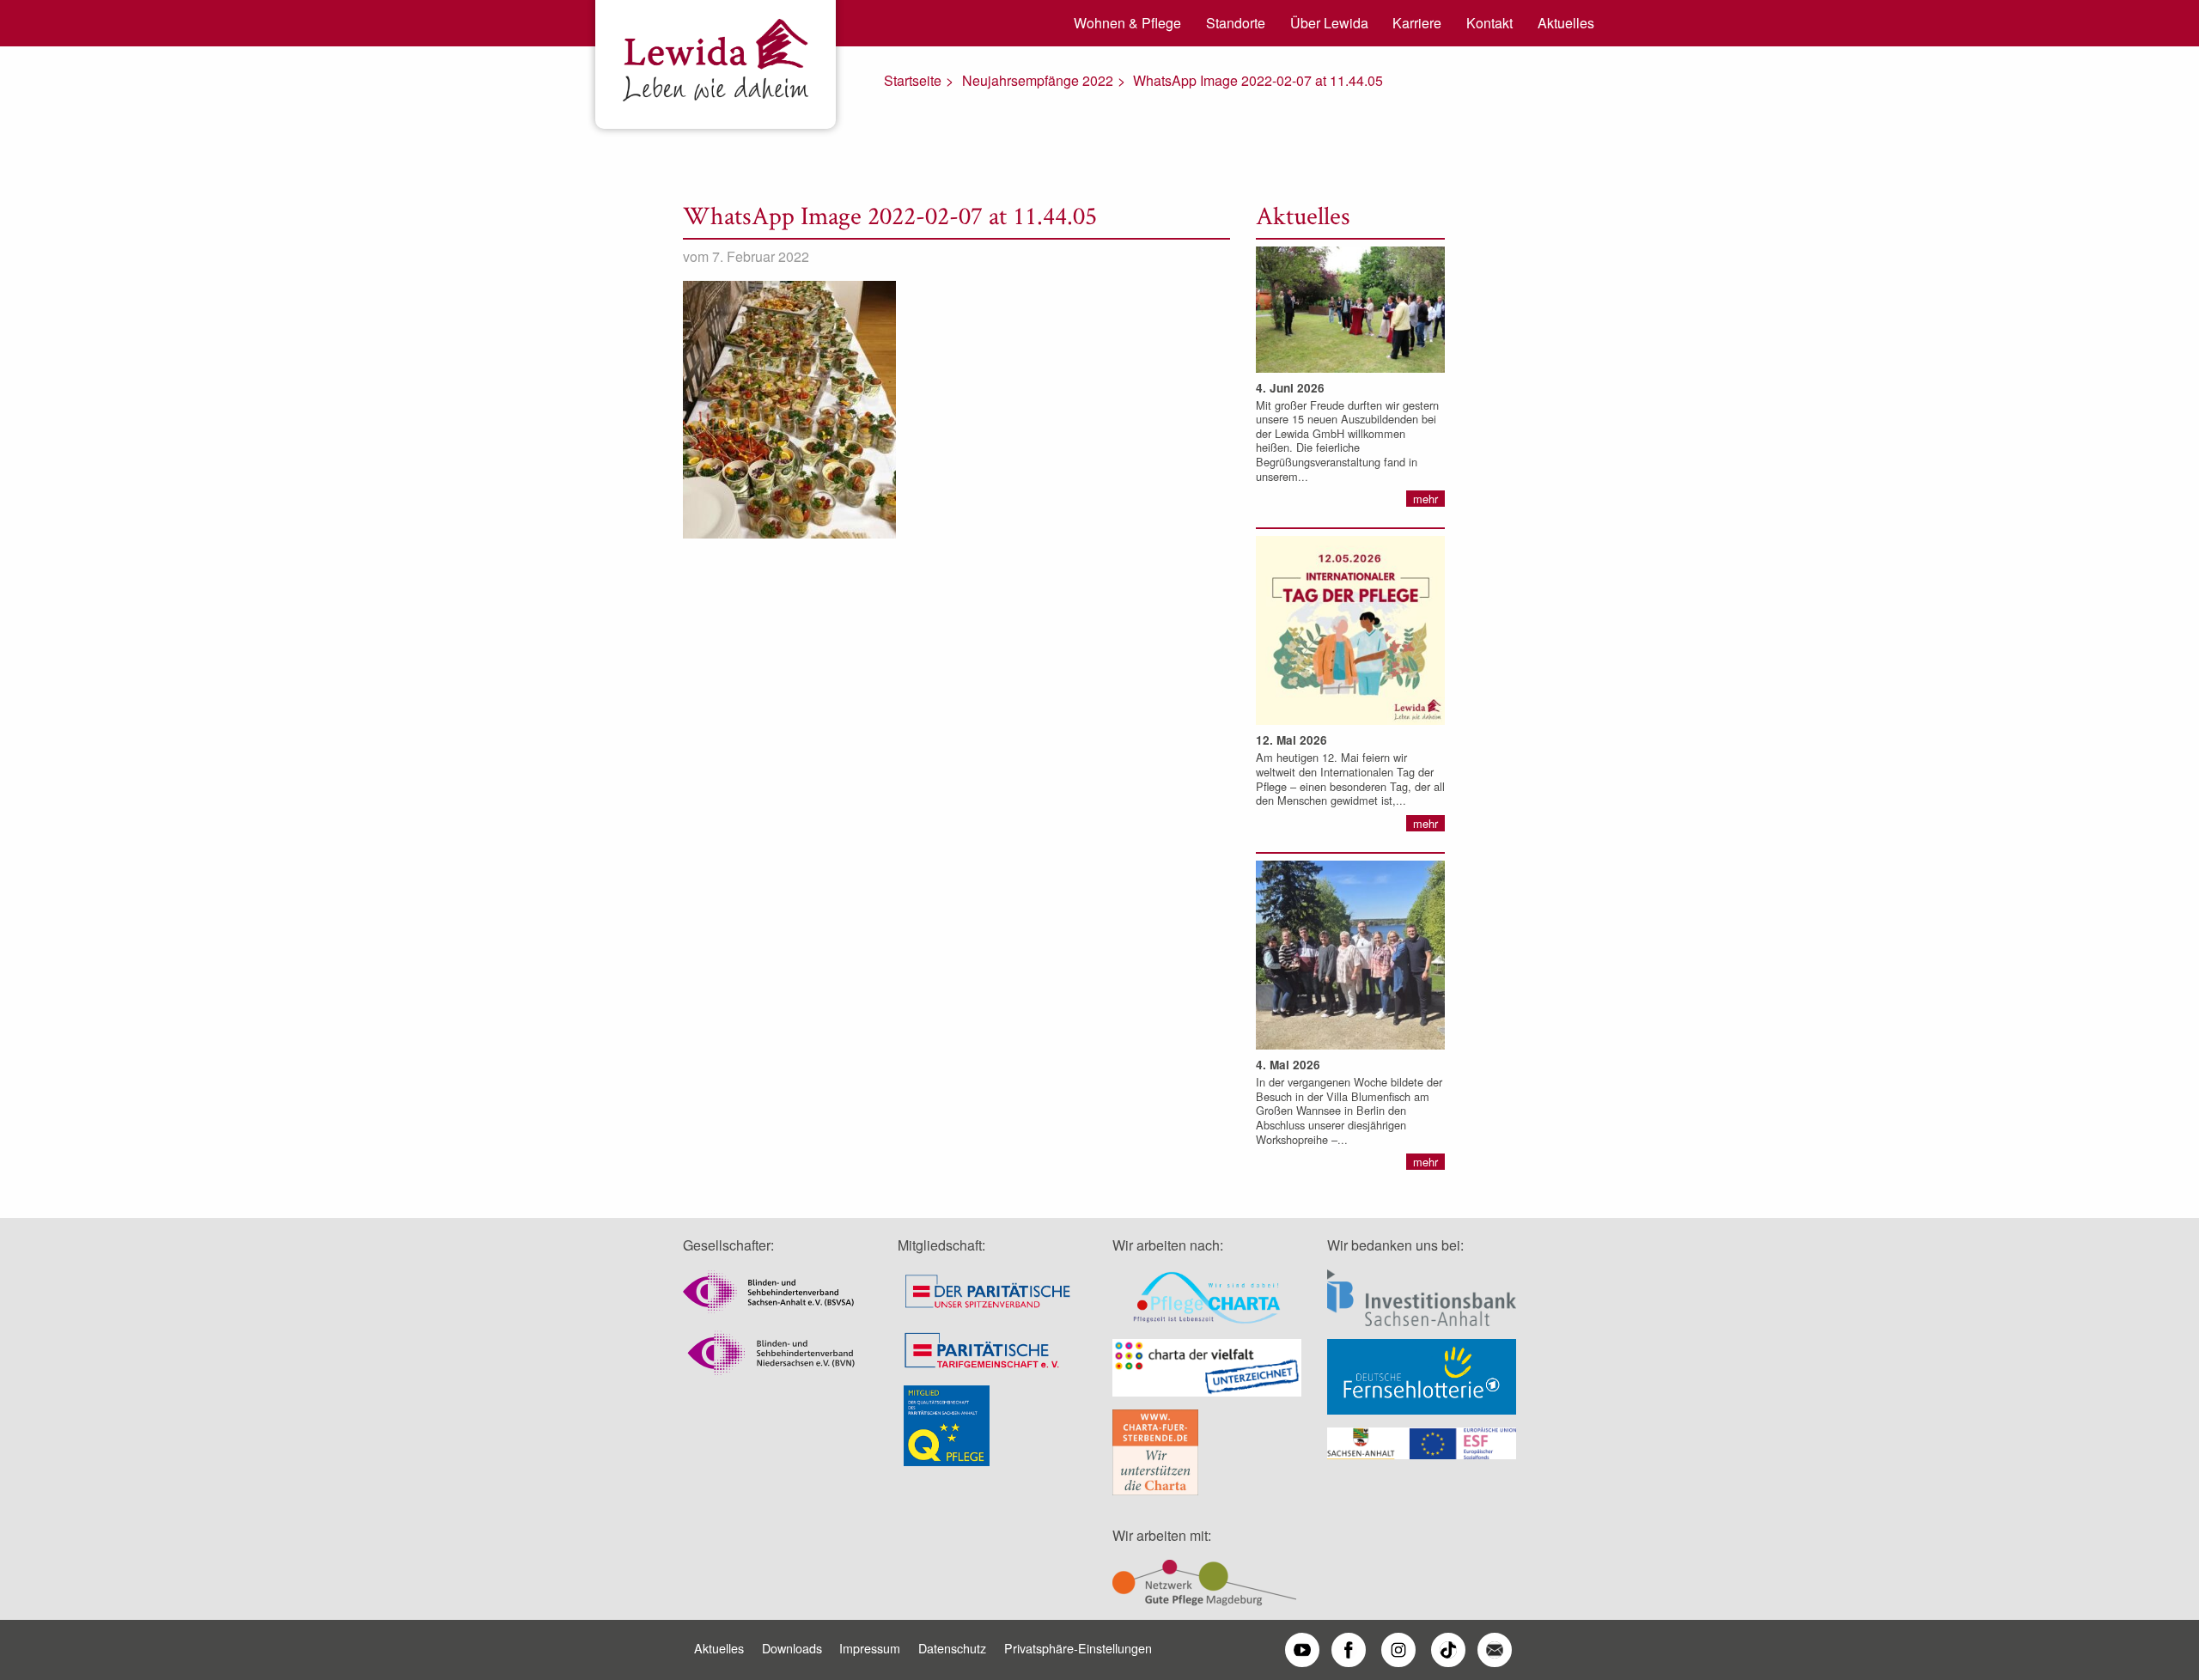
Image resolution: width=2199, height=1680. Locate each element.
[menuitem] (1122, 23)
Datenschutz (952, 1648)
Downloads (792, 1648)
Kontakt (1489, 23)
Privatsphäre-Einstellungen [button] (1078, 1648)
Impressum (870, 1648)
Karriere (1417, 23)
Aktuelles (1566, 23)
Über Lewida (1329, 23)
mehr (1425, 499)
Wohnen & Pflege (1127, 23)
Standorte (1236, 23)
